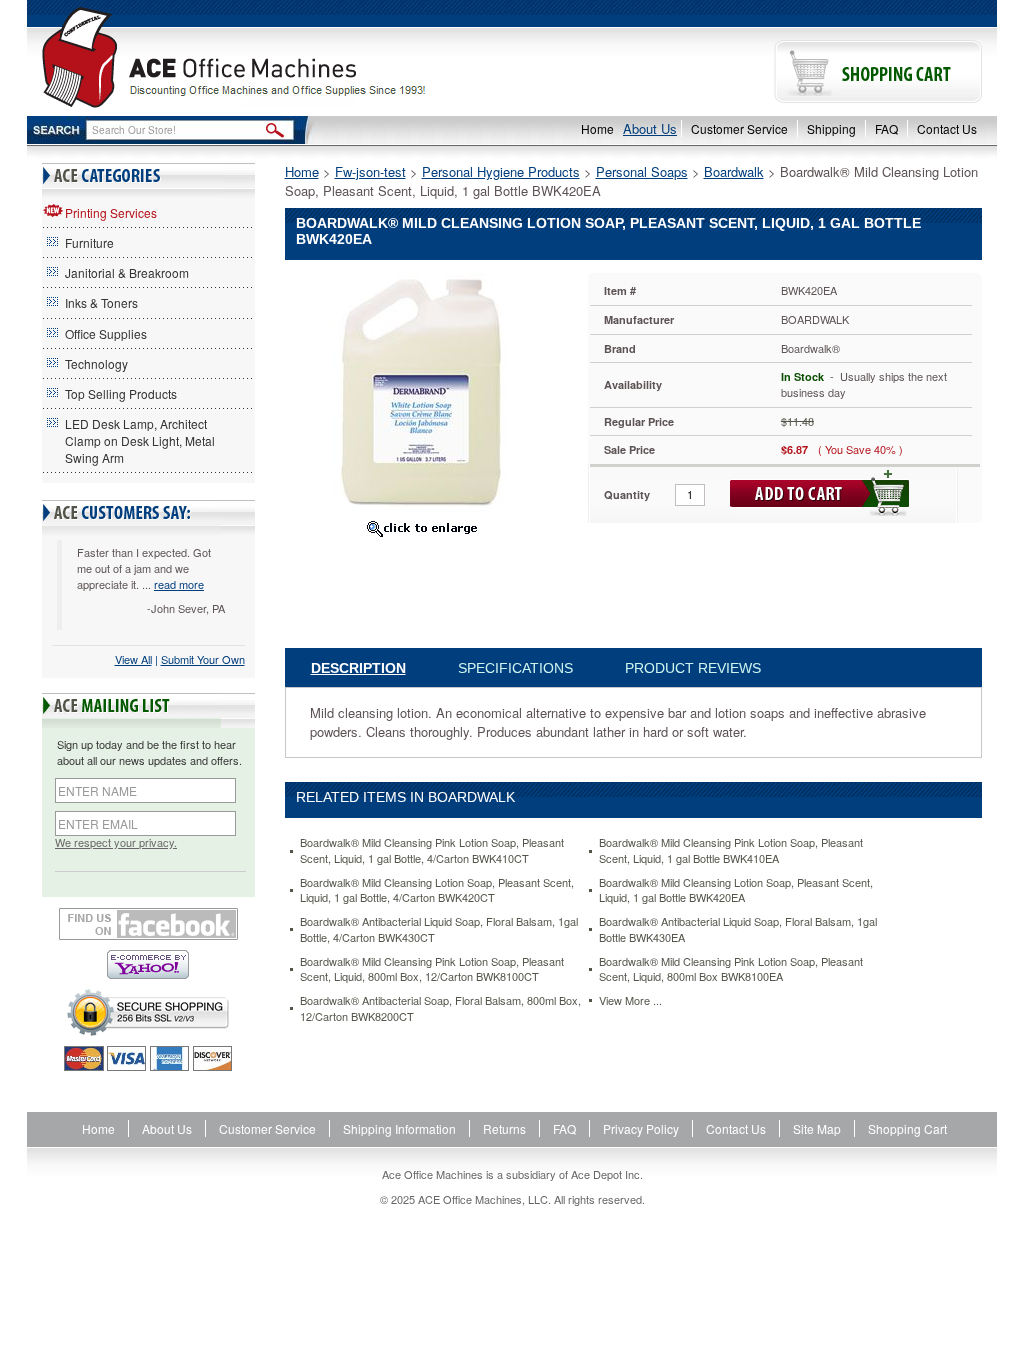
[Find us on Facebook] (148, 924)
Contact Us (947, 128)
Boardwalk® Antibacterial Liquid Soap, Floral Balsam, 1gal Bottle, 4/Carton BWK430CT (439, 929)
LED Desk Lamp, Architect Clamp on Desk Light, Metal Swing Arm (140, 440)
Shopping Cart (907, 1128)
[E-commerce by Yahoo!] (148, 964)
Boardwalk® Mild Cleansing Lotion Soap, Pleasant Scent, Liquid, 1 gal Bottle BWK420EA (736, 890)
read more (179, 584)
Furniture (89, 242)
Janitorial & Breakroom (127, 272)
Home (597, 128)
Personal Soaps (642, 171)
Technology (96, 363)
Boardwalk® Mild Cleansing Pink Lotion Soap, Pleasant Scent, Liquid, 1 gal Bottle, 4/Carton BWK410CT (432, 850)
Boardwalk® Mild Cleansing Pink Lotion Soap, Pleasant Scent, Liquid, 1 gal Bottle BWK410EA (731, 850)
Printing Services (111, 212)
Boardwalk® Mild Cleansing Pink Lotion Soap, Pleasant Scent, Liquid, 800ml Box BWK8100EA (731, 969)
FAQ (886, 128)
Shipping (831, 128)
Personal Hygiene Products (501, 171)
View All (133, 659)
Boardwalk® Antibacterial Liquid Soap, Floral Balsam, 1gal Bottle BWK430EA (738, 929)
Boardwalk (734, 171)
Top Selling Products (121, 393)
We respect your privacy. (116, 842)
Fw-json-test (370, 171)
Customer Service (739, 128)
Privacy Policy (641, 1128)
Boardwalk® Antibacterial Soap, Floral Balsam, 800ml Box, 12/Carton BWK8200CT (440, 1008)
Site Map (817, 1128)
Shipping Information (399, 1128)
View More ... (630, 1000)
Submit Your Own (203, 659)
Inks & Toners (101, 302)
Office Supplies (106, 333)
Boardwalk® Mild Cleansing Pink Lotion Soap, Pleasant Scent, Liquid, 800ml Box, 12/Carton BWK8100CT (432, 969)
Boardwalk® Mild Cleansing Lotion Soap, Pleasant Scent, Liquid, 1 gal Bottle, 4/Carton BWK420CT (437, 890)
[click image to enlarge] (421, 528)
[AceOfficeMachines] (269, 57)
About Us (650, 128)
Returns (504, 1128)
